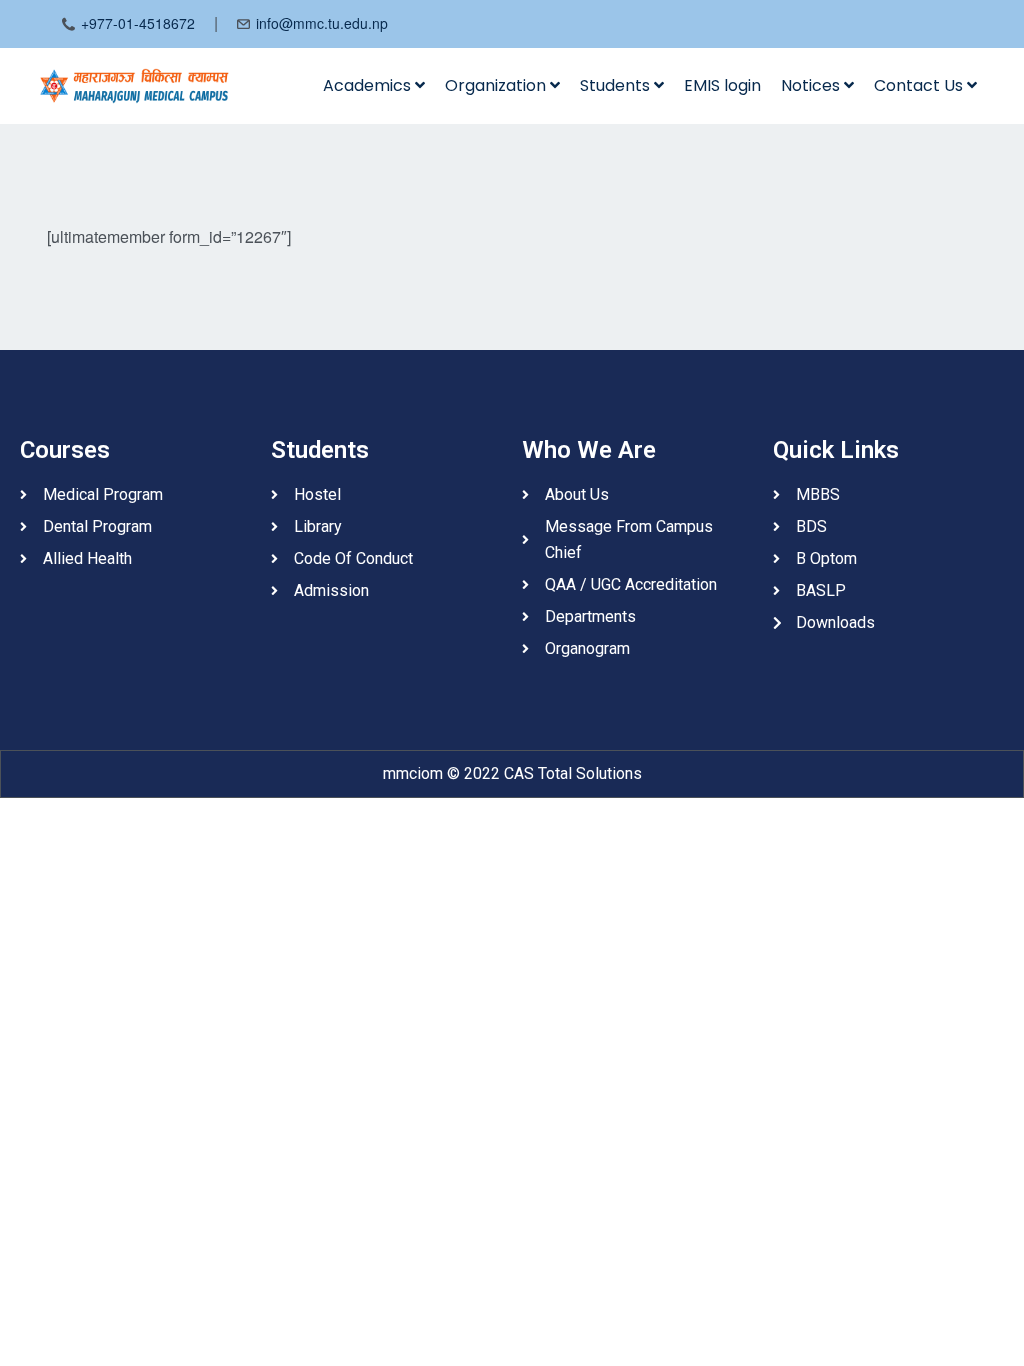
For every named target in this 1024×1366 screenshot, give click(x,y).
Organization (497, 85)
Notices (812, 85)
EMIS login (722, 85)
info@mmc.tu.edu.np (322, 23)
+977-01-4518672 (138, 23)
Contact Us (920, 85)
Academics (369, 85)
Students (617, 85)
